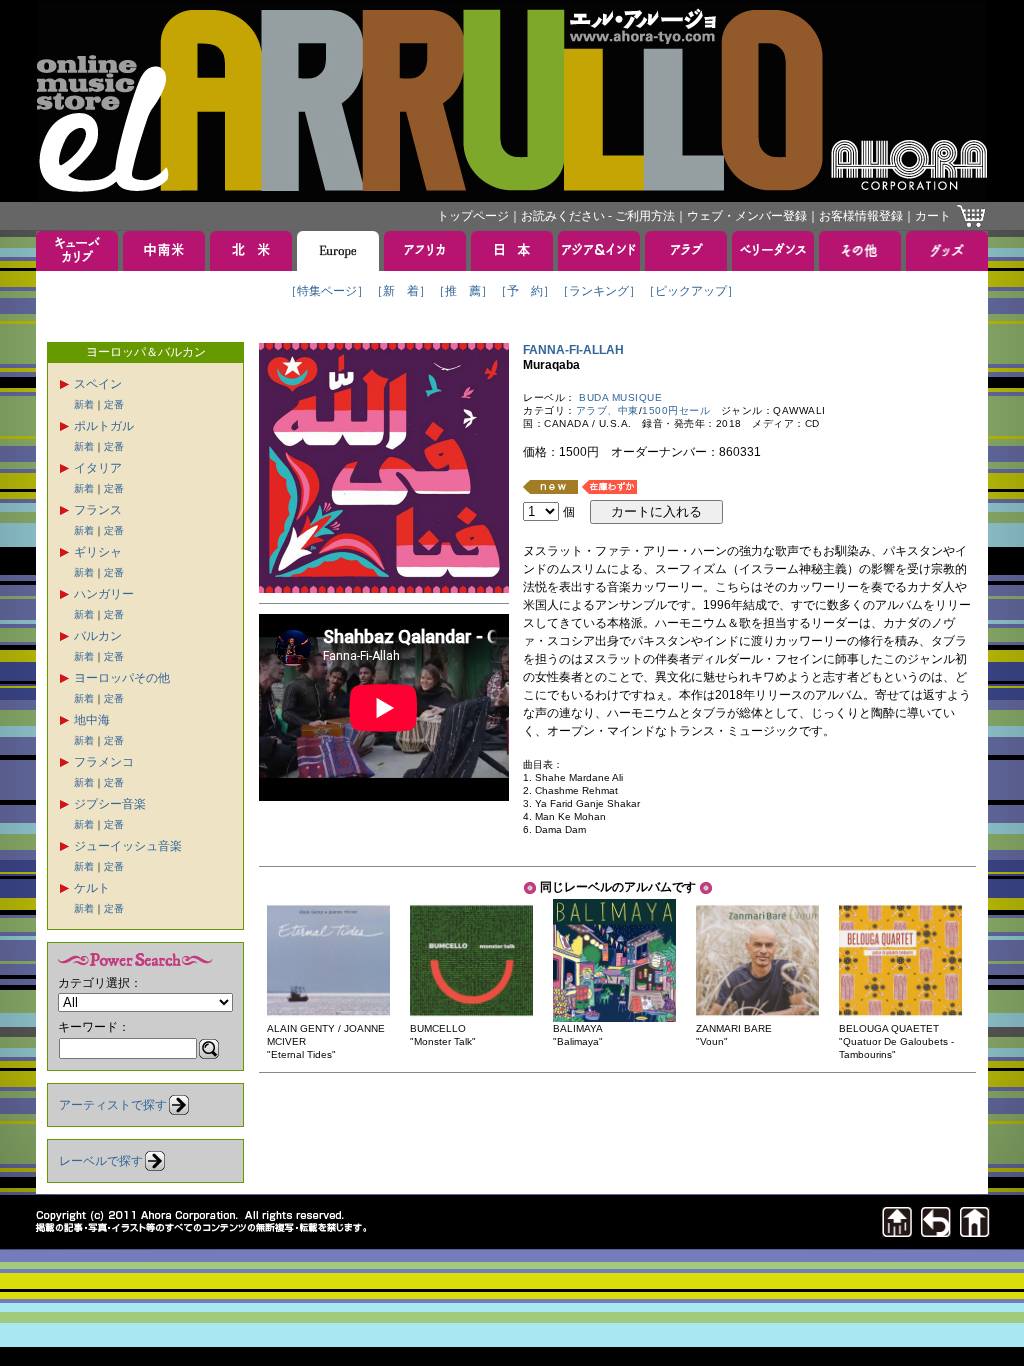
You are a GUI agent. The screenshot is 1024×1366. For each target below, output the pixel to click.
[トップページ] (975, 1231)
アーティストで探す (113, 1105)
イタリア (98, 468)
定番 (114, 404)
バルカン (98, 636)
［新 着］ (401, 291)
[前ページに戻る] (936, 1231)
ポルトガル (104, 426)
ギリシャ (98, 552)
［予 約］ (525, 291)
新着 (84, 404)
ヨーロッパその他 (122, 678)
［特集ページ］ (327, 291)
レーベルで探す (101, 1161)
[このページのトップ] (897, 1231)
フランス (98, 510)
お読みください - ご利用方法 (598, 216)
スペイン (98, 384)
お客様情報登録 (861, 216)
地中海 (92, 720)
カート (933, 216)
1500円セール (676, 410)
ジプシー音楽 (110, 804)
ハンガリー (104, 594)
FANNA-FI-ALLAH (579, 350)
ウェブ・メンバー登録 (747, 216)
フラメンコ (104, 762)
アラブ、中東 (607, 410)
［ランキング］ (599, 291)
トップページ (473, 216)
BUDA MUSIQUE (620, 397)
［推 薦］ (463, 291)
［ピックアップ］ (691, 291)
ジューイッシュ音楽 (128, 846)
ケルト (92, 888)
